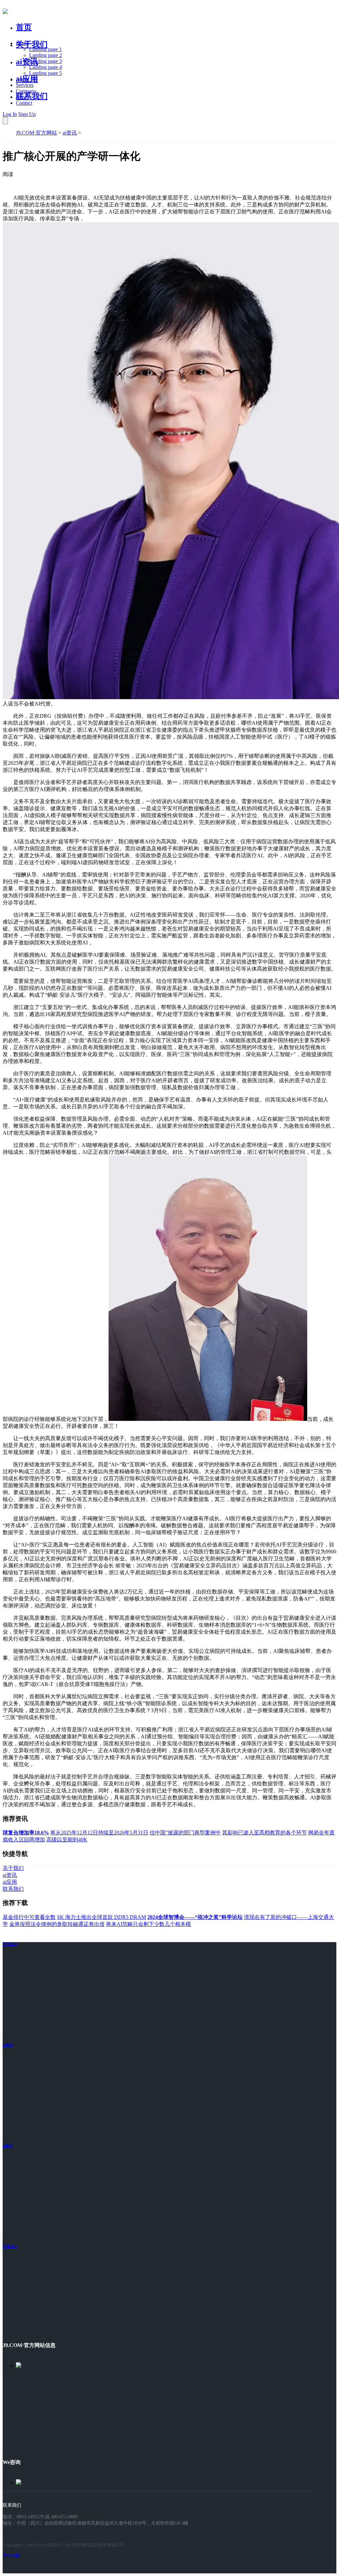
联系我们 (32, 96)
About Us (26, 79)
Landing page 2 (46, 55)
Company (26, 91)
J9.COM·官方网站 (36, 133)
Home (22, 43)
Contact (24, 103)
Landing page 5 (46, 73)
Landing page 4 (46, 67)
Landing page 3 (46, 61)
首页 (24, 27)
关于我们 (32, 44)
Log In (10, 114)
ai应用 (8, 2146)
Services (25, 85)
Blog (21, 97)
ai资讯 (27, 62)
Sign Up (27, 114)
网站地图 (11, 2555)
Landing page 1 (46, 49)
